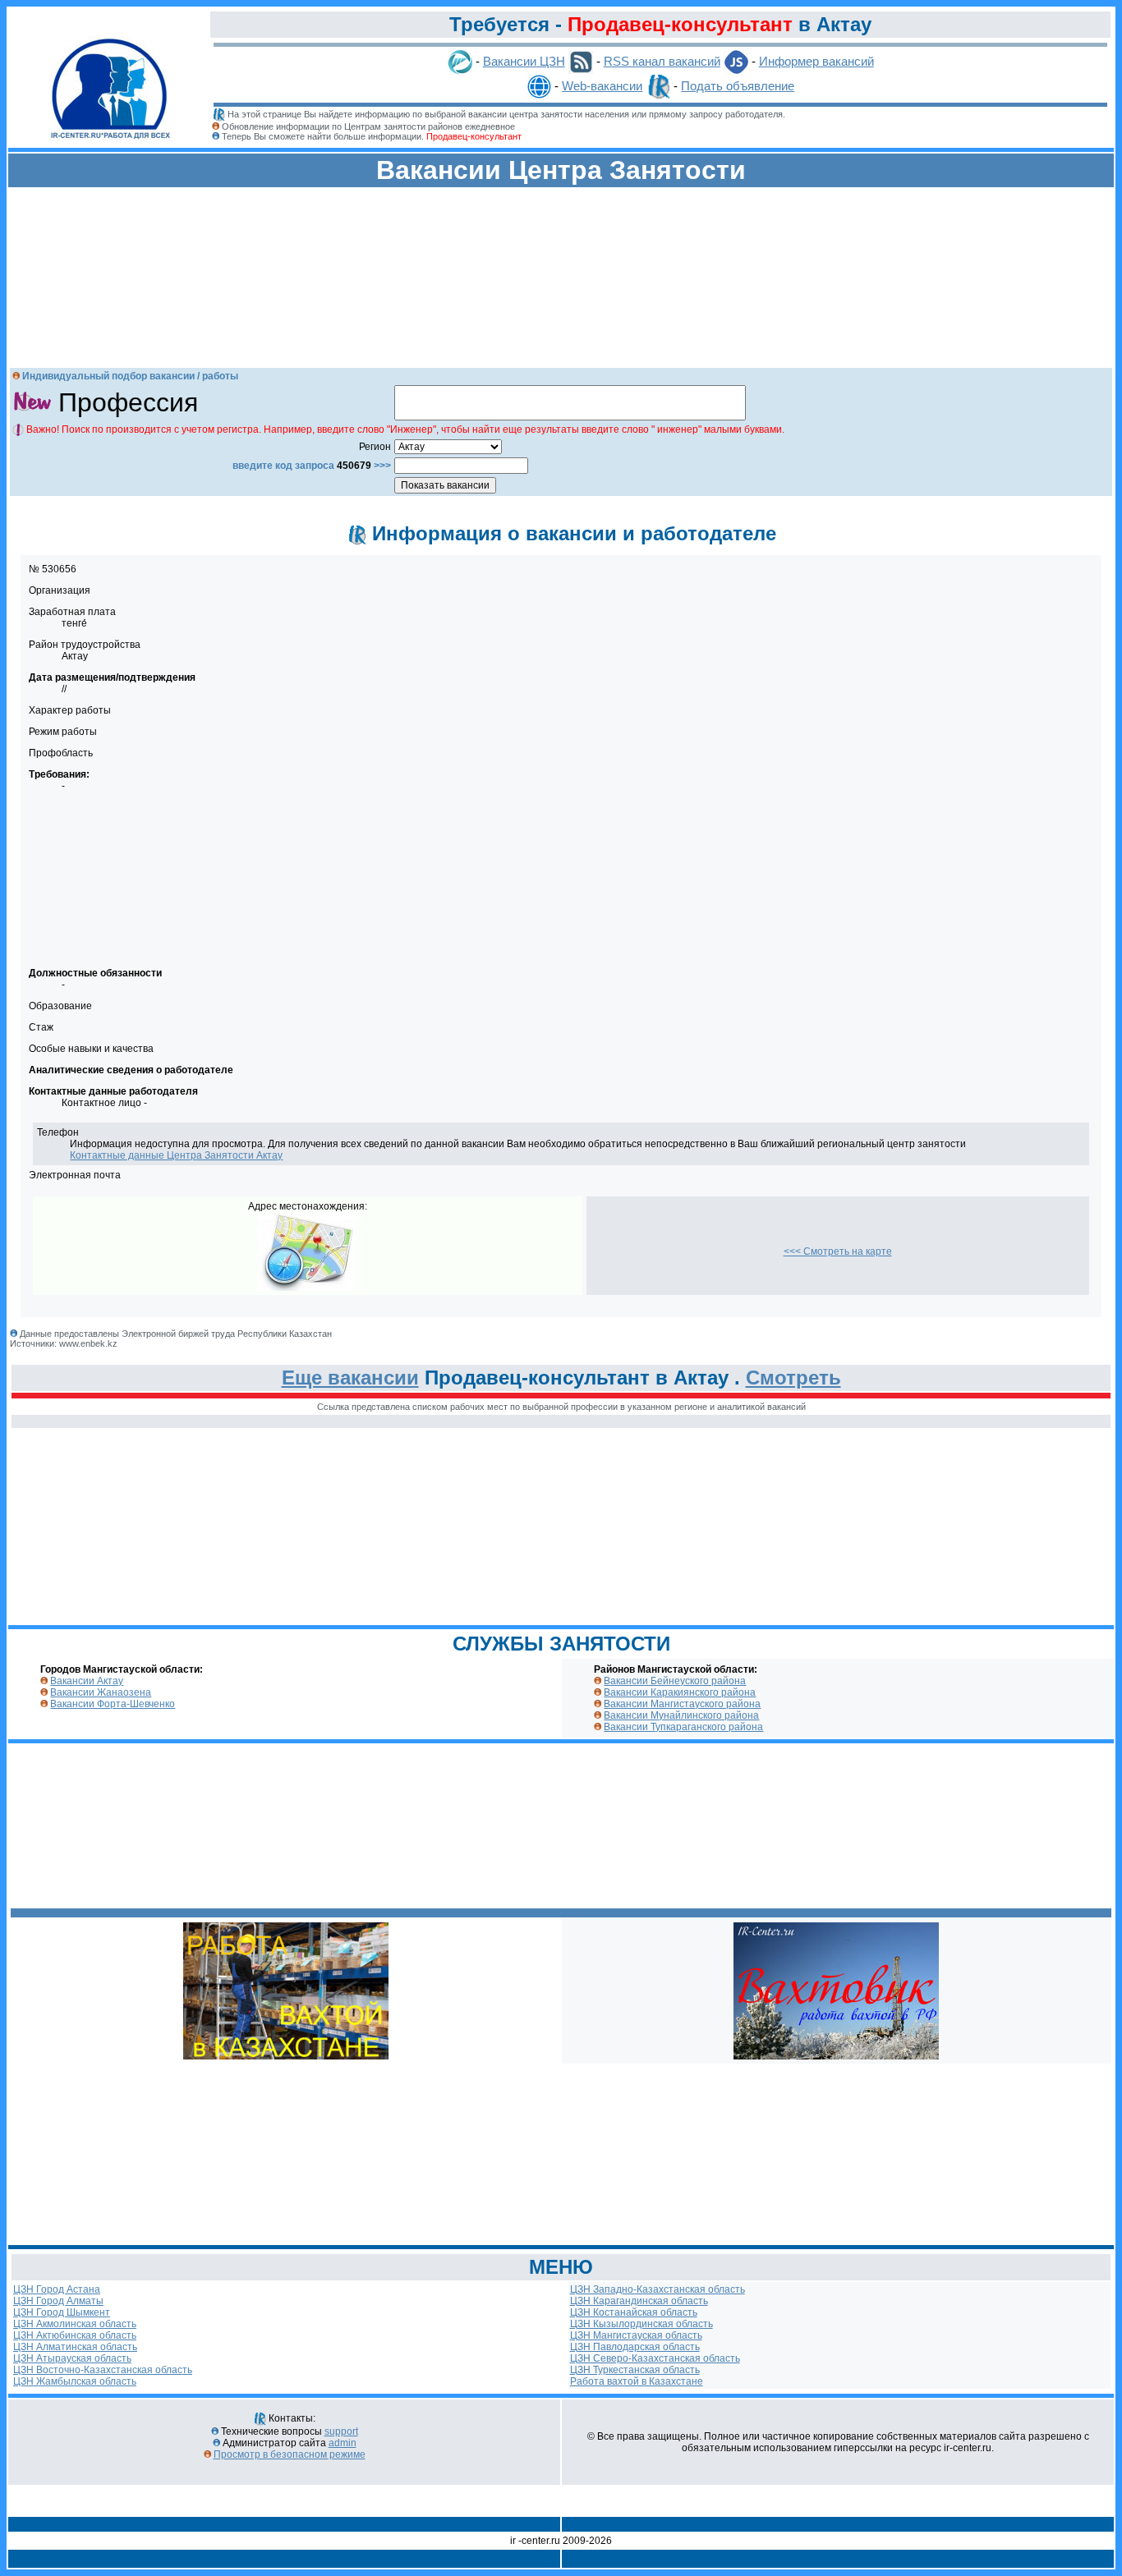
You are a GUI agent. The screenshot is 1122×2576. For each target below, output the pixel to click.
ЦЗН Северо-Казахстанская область (655, 2358)
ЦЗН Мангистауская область (636, 2335)
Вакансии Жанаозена (101, 1692)
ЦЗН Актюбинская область (75, 2335)
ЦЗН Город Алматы (58, 2301)
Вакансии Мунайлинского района (681, 1715)
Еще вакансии (350, 1378)
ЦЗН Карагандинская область (639, 2301)
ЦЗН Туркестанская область (635, 2370)
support (341, 2431)
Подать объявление (738, 86)
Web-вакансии (602, 86)
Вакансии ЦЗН (524, 61)
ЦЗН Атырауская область (72, 2358)
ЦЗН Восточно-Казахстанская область (103, 2370)
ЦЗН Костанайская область (634, 2312)
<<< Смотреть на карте (838, 1251)
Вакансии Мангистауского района (682, 1704)
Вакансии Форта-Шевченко (113, 1704)
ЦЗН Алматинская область (75, 2347)
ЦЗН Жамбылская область (75, 2381)
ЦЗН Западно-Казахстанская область (658, 2289)
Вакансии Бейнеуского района (675, 1681)
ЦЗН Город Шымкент (62, 2312)
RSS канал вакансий (662, 61)
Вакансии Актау (87, 1681)
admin (343, 2443)
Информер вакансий (816, 61)
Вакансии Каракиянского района (680, 1692)
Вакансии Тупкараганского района (683, 1727)
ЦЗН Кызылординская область (641, 2324)
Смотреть (793, 1378)
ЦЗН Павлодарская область (635, 2347)
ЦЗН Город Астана (57, 2289)
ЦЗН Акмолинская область (75, 2324)
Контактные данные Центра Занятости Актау (176, 1155)
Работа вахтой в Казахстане (637, 2381)
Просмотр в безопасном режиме (290, 2454)
